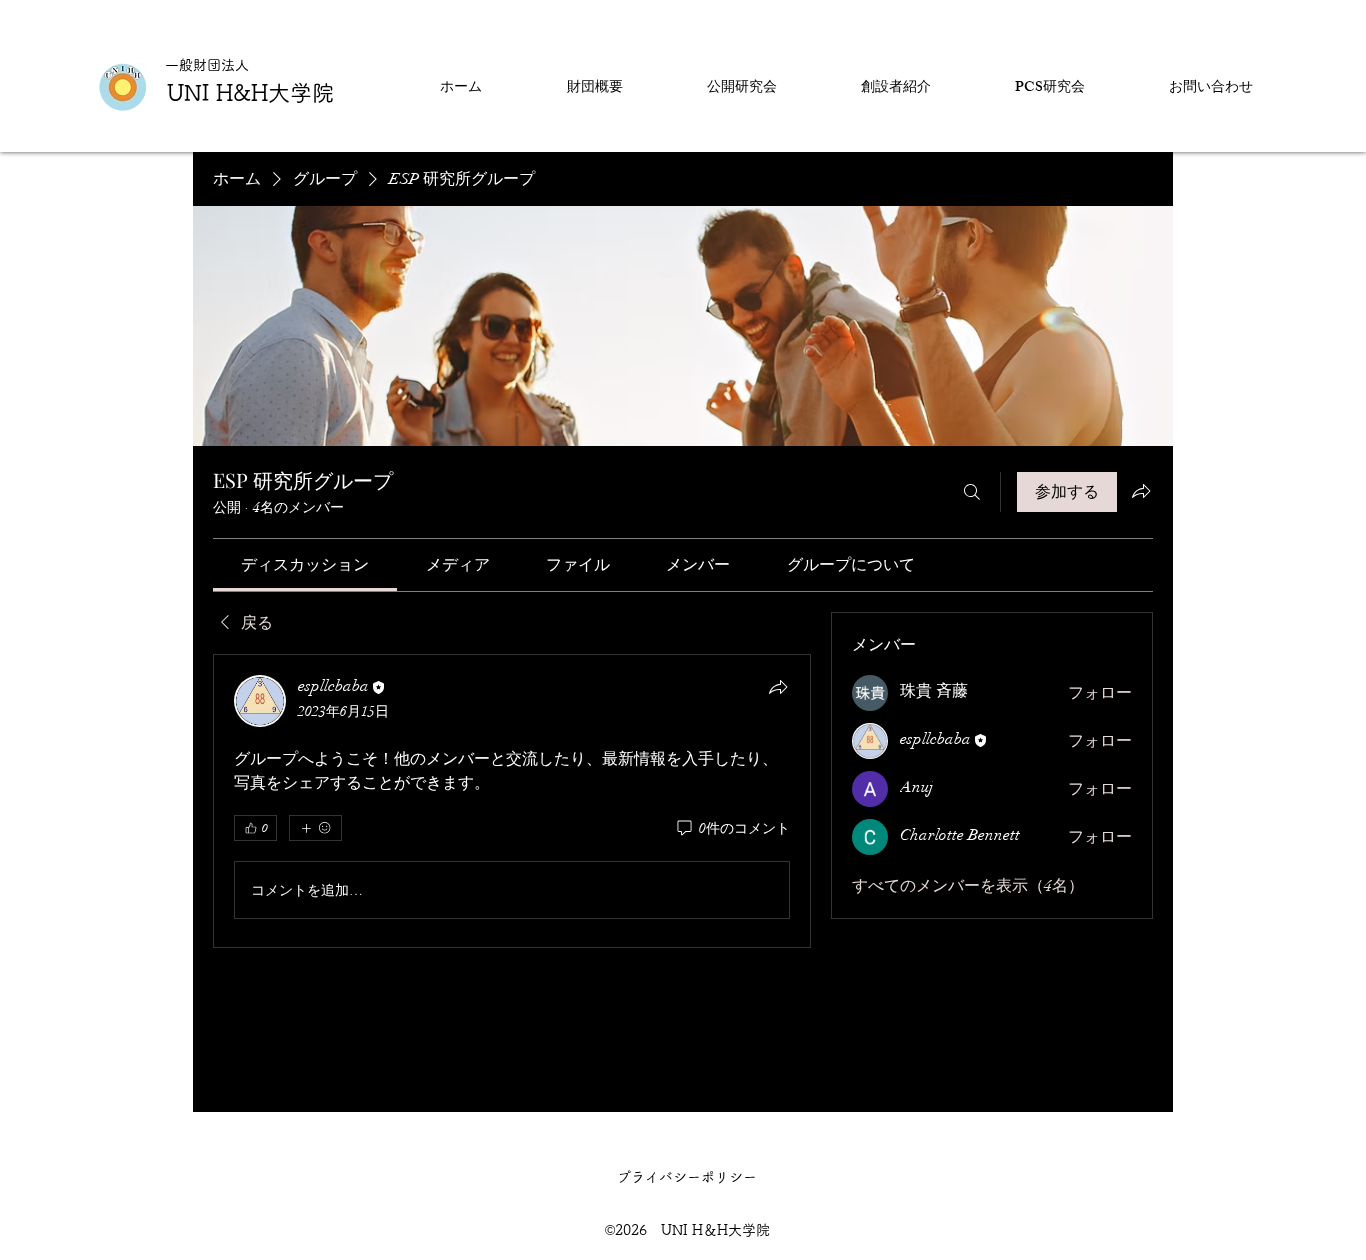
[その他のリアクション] (315, 828)
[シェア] (778, 687)
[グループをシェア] (1141, 491)
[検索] (972, 492)
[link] (305, 565)
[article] (512, 801)
